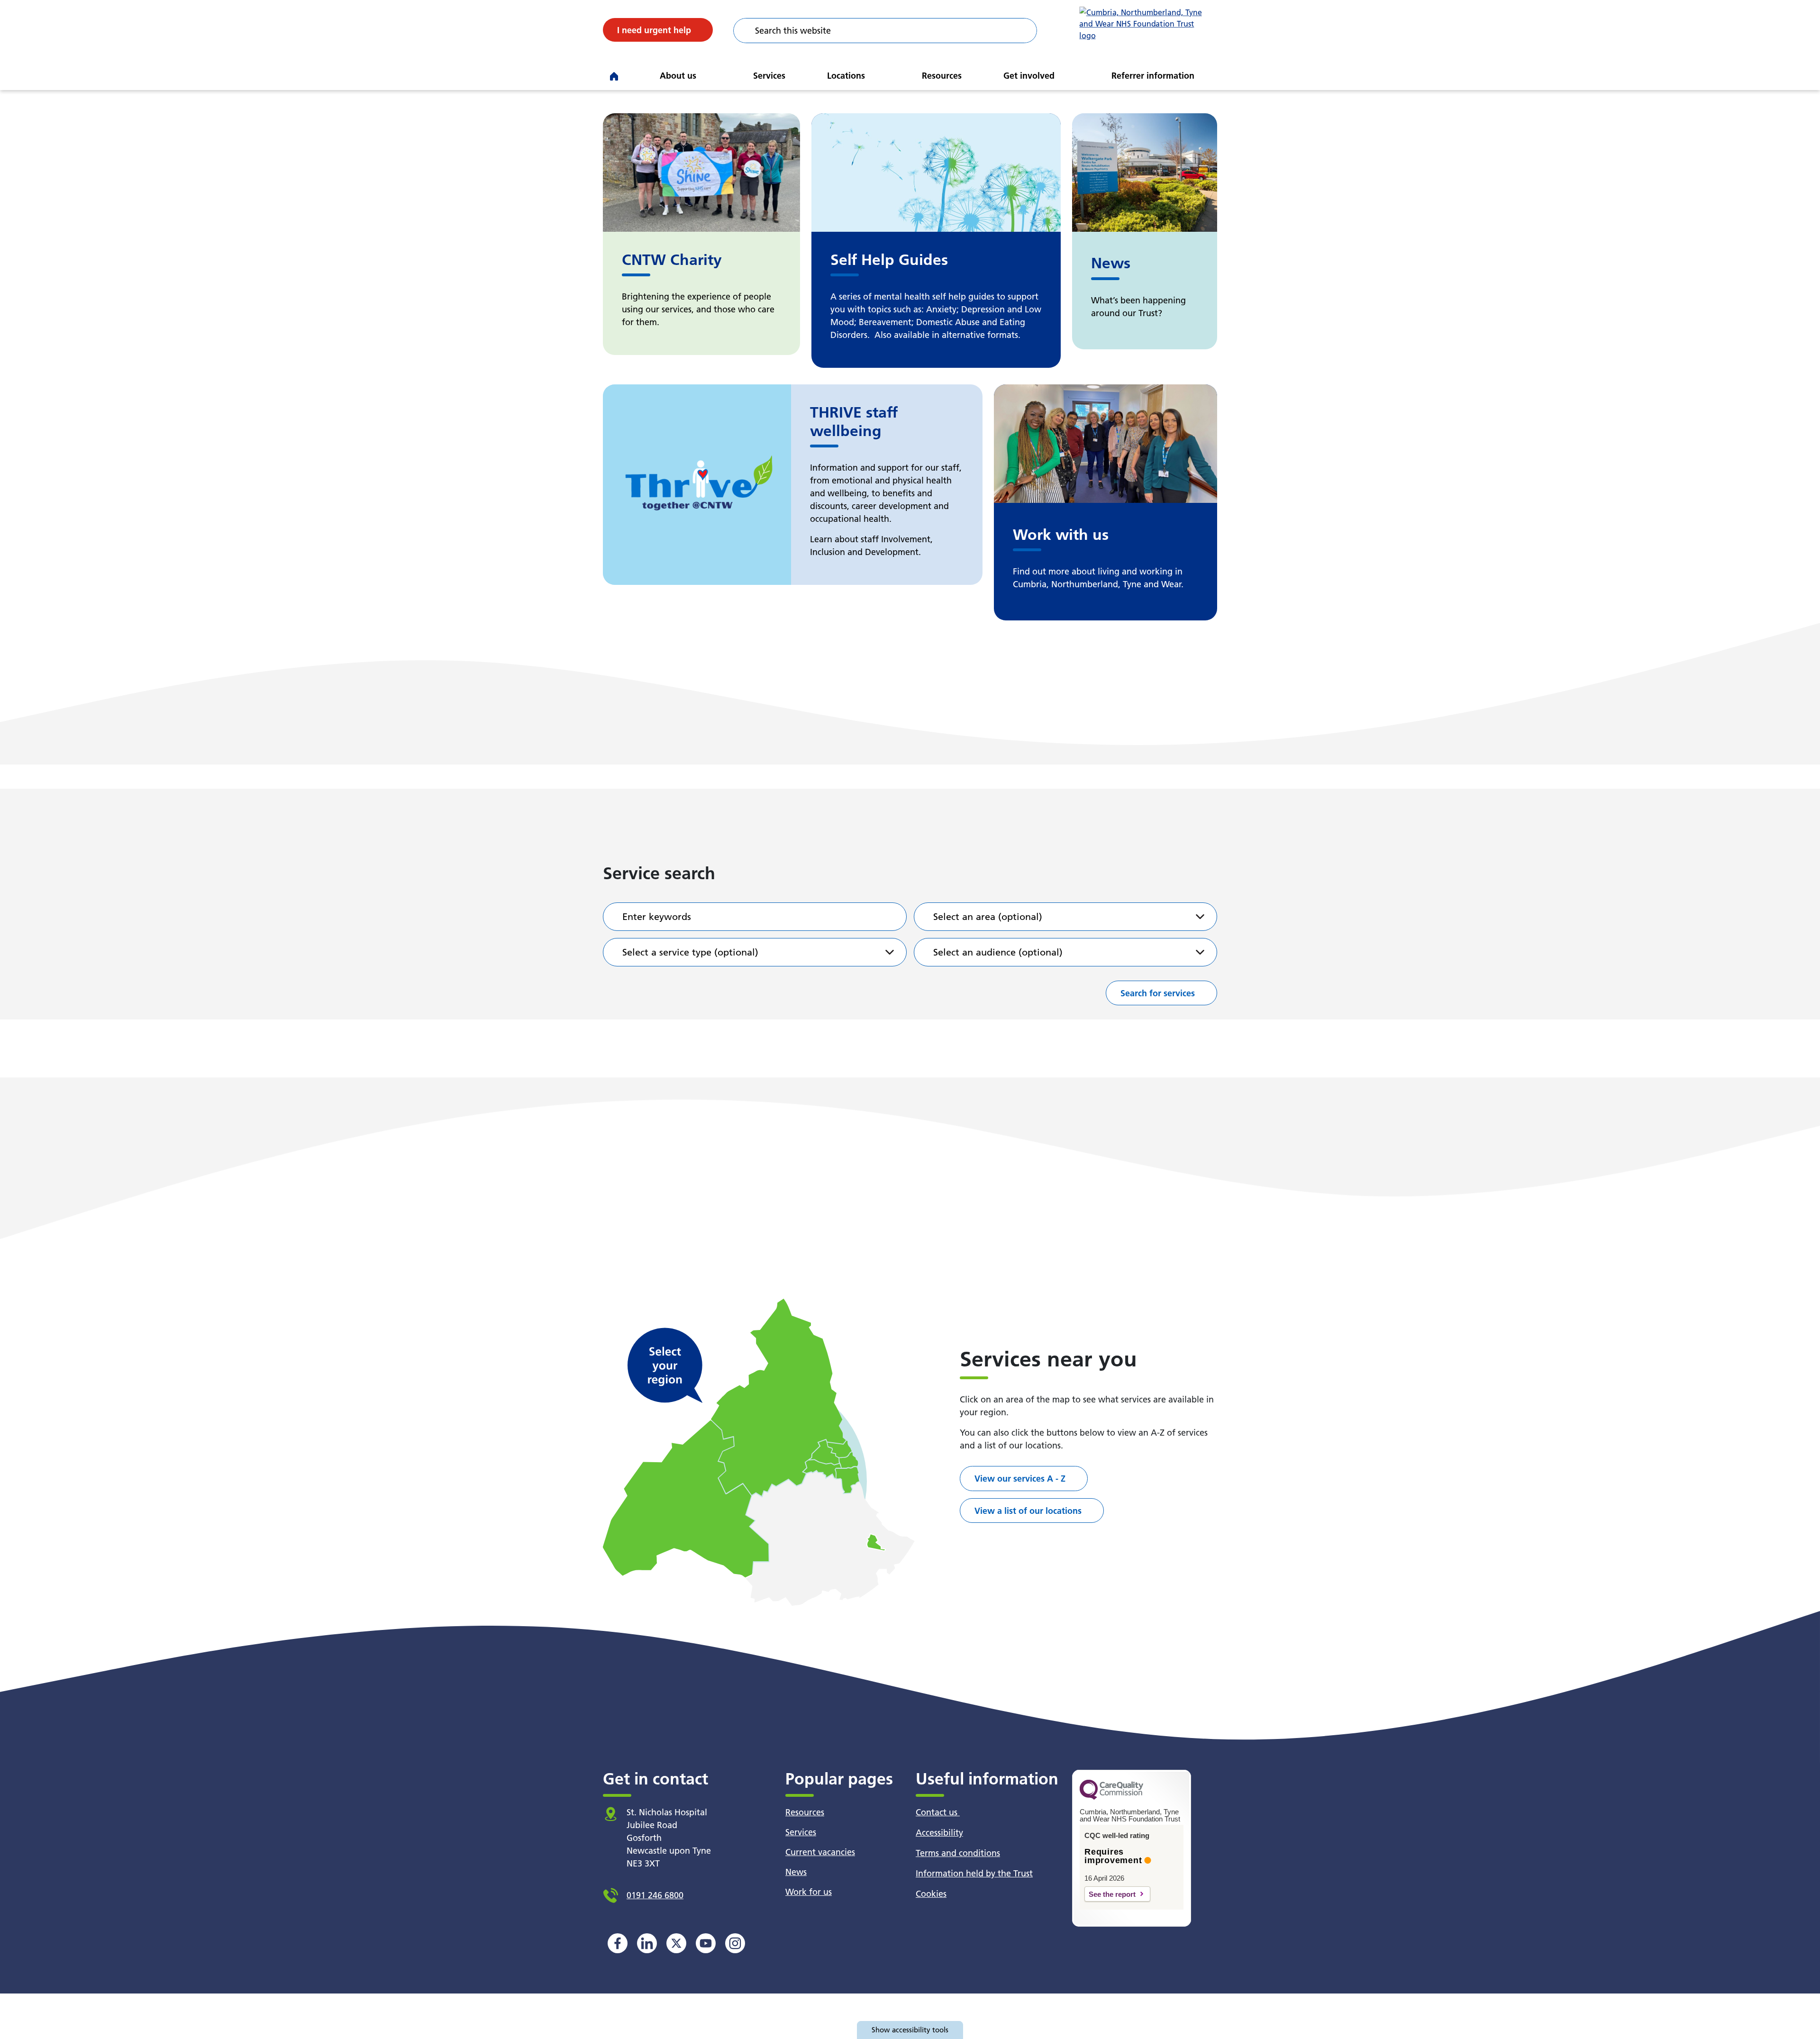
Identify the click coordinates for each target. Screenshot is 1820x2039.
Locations (846, 76)
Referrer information (1153, 76)
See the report (1112, 1894)
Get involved (1029, 76)
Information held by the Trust (974, 1873)
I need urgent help (654, 30)
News (796, 1872)
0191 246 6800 (655, 1895)
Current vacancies (820, 1852)
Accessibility (939, 1833)
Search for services (1158, 993)
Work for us (809, 1892)
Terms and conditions (958, 1853)
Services (769, 76)
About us (678, 76)
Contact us (938, 1812)
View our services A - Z (1020, 1479)
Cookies (931, 1894)
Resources (942, 76)
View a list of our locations (1028, 1511)
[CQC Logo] (1111, 1797)
